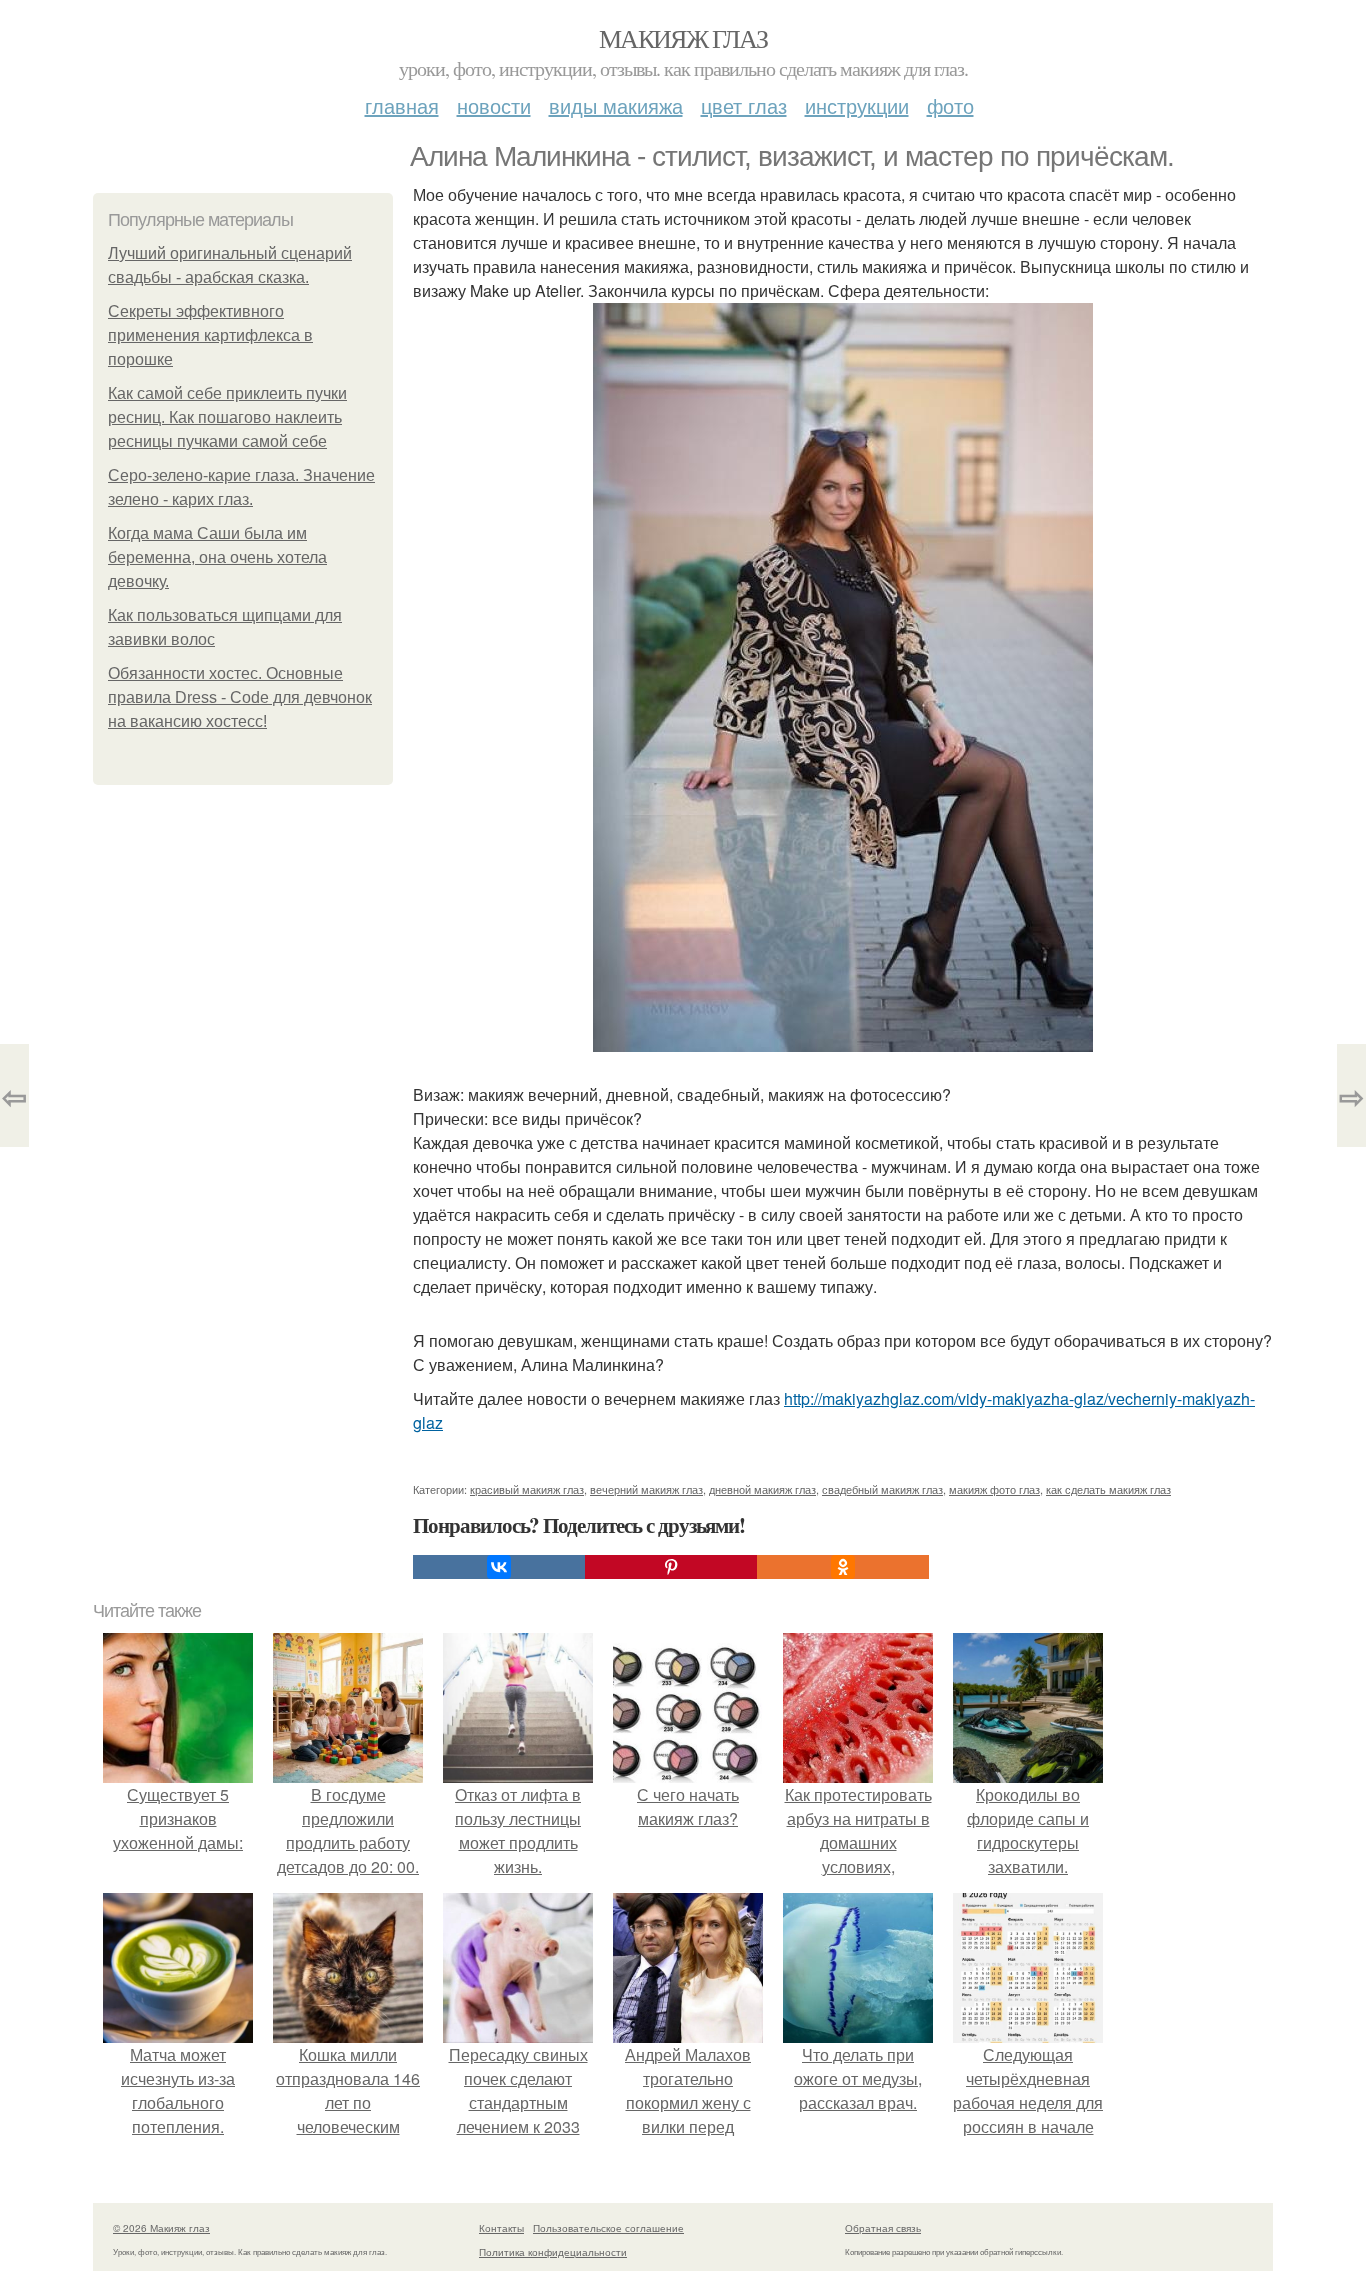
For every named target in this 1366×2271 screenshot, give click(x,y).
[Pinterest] (671, 1567)
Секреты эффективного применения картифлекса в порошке (210, 335)
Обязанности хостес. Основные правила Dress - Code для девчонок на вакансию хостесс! (240, 697)
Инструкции (857, 105)
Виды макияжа (616, 105)
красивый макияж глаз (527, 1489)
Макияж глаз (683, 38)
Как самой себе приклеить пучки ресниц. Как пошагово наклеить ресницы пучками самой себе (227, 417)
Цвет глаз (744, 105)
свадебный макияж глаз (882, 1489)
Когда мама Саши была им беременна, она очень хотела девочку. (217, 557)
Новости (494, 105)
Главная (402, 105)
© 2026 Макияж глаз (161, 2228)
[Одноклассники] (843, 1567)
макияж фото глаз (994, 1489)
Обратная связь (883, 2228)
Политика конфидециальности (553, 2252)
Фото (950, 105)
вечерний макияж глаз (646, 1489)
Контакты (501, 2228)
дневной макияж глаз (762, 1489)
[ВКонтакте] (499, 1567)
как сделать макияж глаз (1108, 1489)
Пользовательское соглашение (608, 2228)
